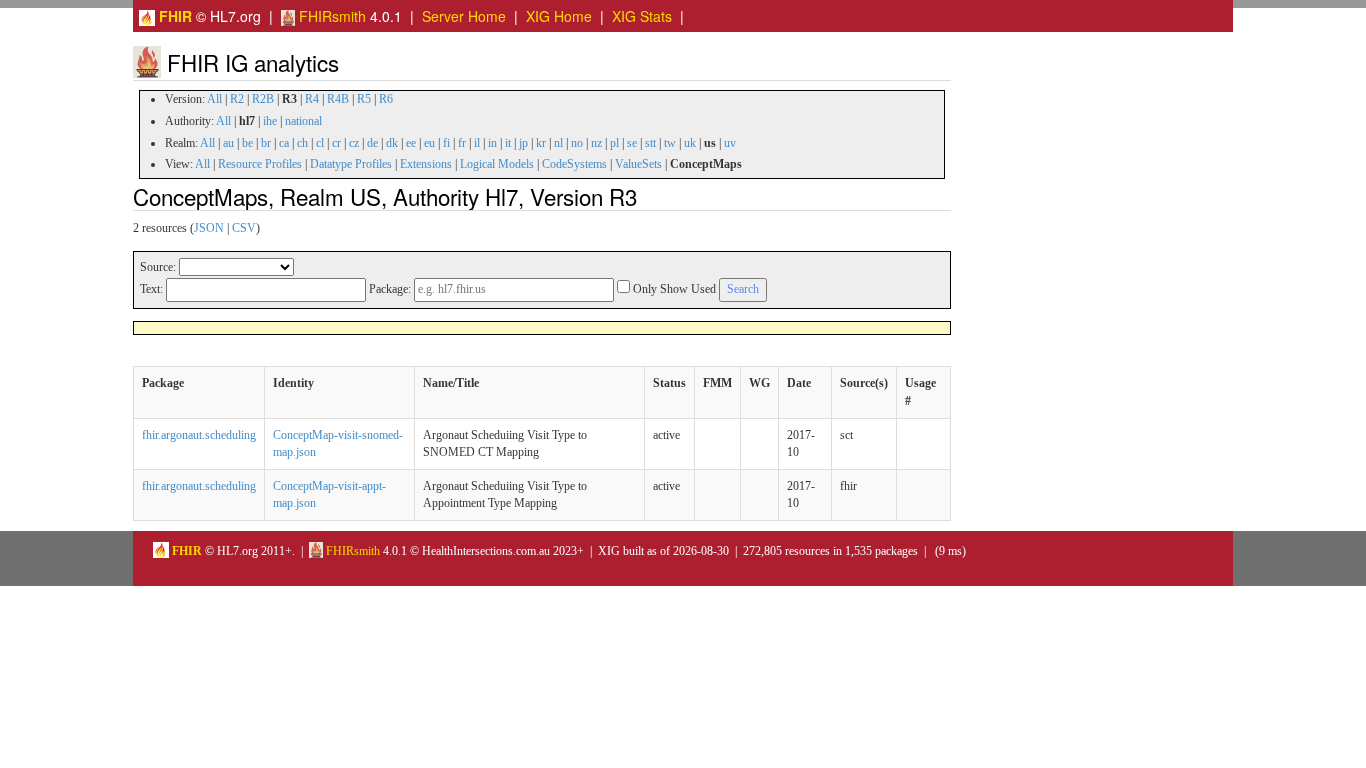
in (492, 143)
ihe (270, 121)
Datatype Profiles (351, 164)
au (228, 143)
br (266, 143)
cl (320, 143)
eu (429, 143)
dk (392, 143)
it (508, 143)
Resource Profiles (260, 164)
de (372, 143)
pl (614, 143)
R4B (338, 99)
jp (523, 143)
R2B (263, 99)
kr (541, 143)
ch (302, 143)
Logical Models (497, 164)
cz (354, 143)
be (247, 143)
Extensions (426, 164)
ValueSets (638, 164)
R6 (386, 99)
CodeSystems (574, 164)
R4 (312, 99)
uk (690, 143)
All (214, 99)
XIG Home (559, 16)
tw (670, 143)
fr (462, 143)
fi (446, 143)
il (477, 143)
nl (558, 143)
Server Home (464, 16)
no (577, 143)
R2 (237, 99)
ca (284, 143)
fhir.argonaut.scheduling (199, 435)
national (303, 121)
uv (730, 143)
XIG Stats (642, 16)
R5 (364, 99)
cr (336, 143)
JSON (209, 228)
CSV (244, 228)
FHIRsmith (330, 16)
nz (596, 143)
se (632, 143)
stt (650, 143)
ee (411, 143)
